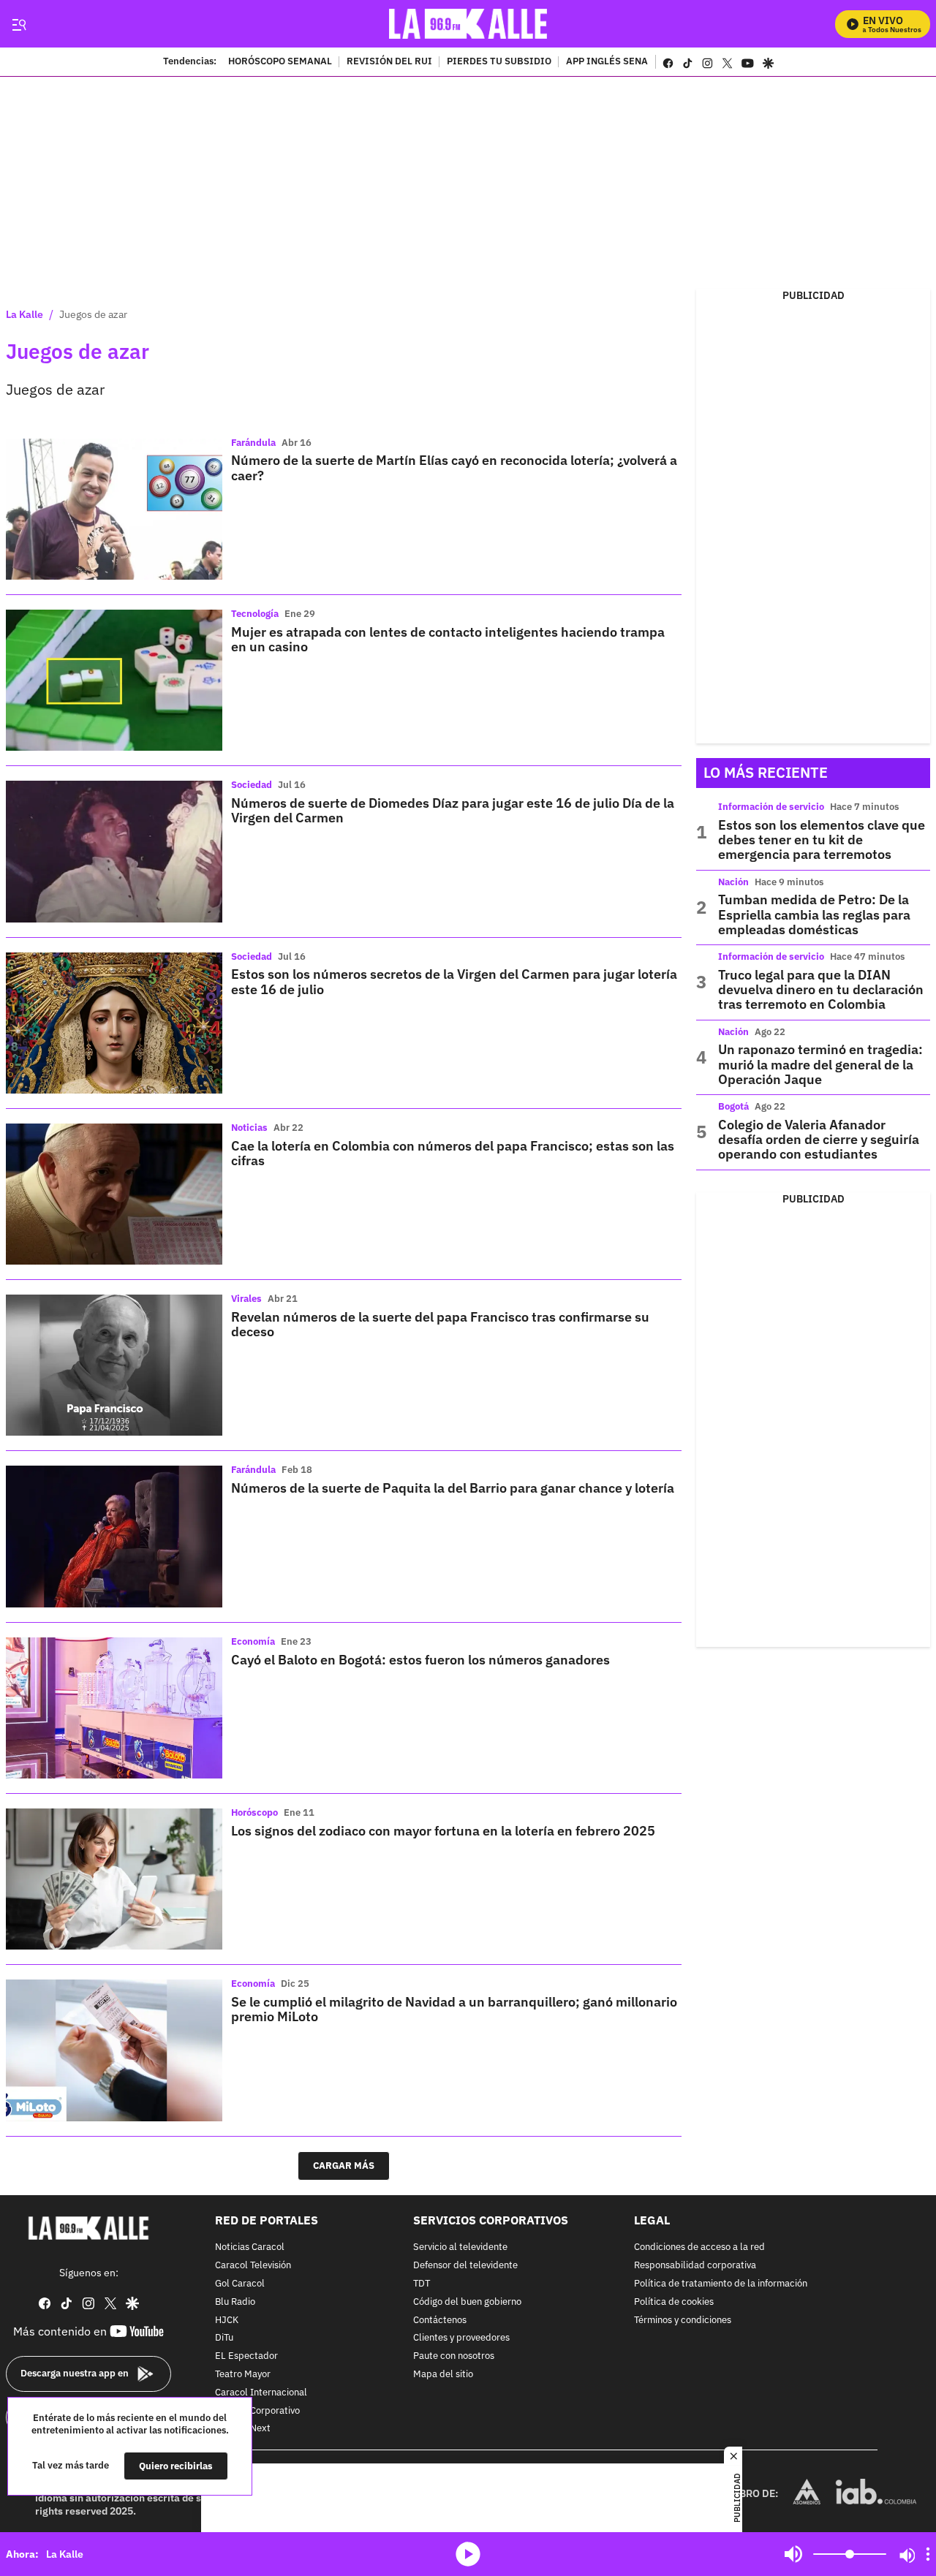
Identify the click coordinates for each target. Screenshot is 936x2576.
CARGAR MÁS (344, 2166)
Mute (793, 2554)
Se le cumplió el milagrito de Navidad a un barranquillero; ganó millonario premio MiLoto (454, 2009)
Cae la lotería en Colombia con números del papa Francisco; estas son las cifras (453, 1153)
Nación (733, 882)
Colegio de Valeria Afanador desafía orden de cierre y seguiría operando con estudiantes (819, 1140)
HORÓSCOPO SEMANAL (280, 62)
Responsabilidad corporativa (695, 2266)
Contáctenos (440, 2320)
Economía (253, 1641)
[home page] (468, 24)
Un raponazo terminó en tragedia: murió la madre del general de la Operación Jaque (820, 1064)
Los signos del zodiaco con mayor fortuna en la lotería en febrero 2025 (443, 1831)
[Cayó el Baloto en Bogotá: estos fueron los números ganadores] (114, 1708)
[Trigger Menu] (19, 24)
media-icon (468, 2554)
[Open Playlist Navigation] (928, 2554)
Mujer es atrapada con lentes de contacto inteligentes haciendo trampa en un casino (448, 639)
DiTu (224, 2338)
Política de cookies (674, 2302)
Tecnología (255, 614)
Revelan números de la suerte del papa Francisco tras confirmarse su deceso (440, 1324)
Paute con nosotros (454, 2356)
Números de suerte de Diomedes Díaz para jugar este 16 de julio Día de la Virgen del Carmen (453, 810)
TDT (422, 2284)
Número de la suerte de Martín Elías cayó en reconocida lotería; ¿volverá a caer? (454, 467)
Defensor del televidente (465, 2266)
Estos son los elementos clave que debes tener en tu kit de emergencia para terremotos (822, 840)
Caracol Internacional (261, 2392)
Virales (246, 1299)
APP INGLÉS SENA (607, 62)
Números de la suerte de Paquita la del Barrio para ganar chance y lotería (453, 1488)
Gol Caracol (240, 2284)
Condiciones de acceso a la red (699, 2247)
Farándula (253, 443)
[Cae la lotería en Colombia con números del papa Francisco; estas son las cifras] (114, 1194)
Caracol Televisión (253, 2266)
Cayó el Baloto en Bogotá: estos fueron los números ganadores (420, 1660)
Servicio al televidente (460, 2247)
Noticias (249, 1128)
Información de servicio (771, 807)
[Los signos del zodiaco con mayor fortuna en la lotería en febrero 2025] (114, 1879)
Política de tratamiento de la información (721, 2284)
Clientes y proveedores (461, 2338)
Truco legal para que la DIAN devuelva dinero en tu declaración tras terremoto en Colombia (821, 990)
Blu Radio (235, 2302)
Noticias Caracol (250, 2247)
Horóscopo (254, 1812)
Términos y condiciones (683, 2320)
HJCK (227, 2320)
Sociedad (252, 785)
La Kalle (24, 314)
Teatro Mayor (243, 2375)
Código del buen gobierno (467, 2302)
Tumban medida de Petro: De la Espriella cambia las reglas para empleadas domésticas (814, 914)
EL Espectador (246, 2356)
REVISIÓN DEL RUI (389, 62)
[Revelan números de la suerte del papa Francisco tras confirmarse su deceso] (114, 1365)
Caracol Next (243, 2429)
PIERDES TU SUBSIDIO (499, 62)
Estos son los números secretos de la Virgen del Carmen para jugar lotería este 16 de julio (454, 981)
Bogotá (733, 1106)
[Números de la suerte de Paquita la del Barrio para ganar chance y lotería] (114, 1536)
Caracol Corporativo (257, 2410)
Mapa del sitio (443, 2375)
